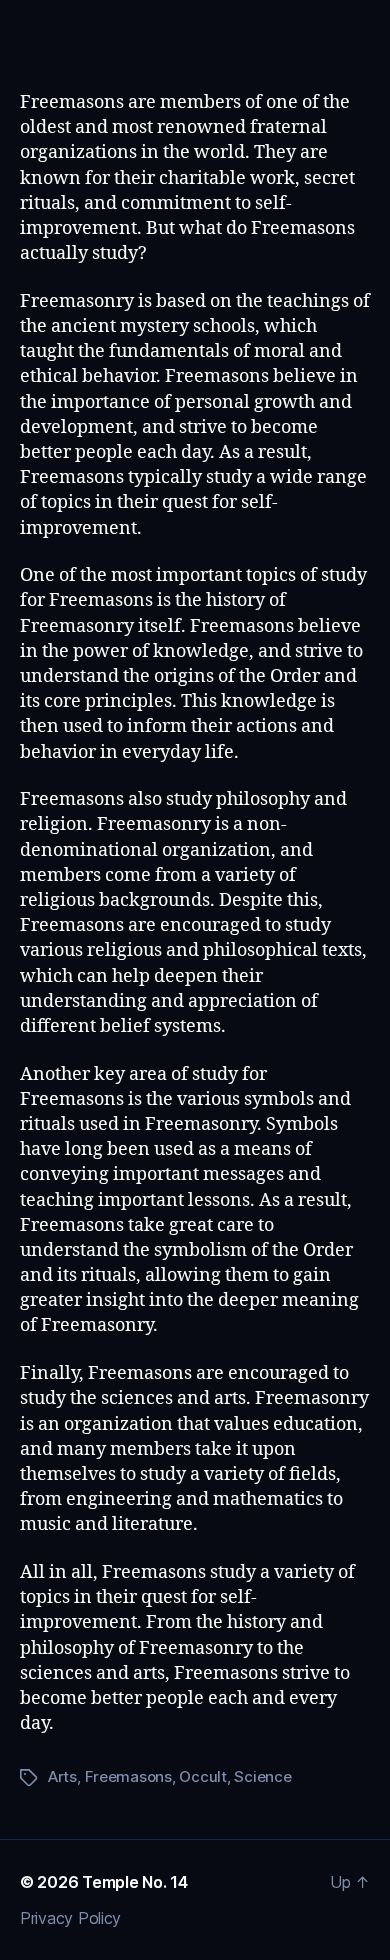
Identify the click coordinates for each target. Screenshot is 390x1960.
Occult (202, 1776)
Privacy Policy (70, 1918)
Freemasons (128, 1776)
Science (262, 1776)
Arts (62, 1776)
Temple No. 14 (135, 1882)
